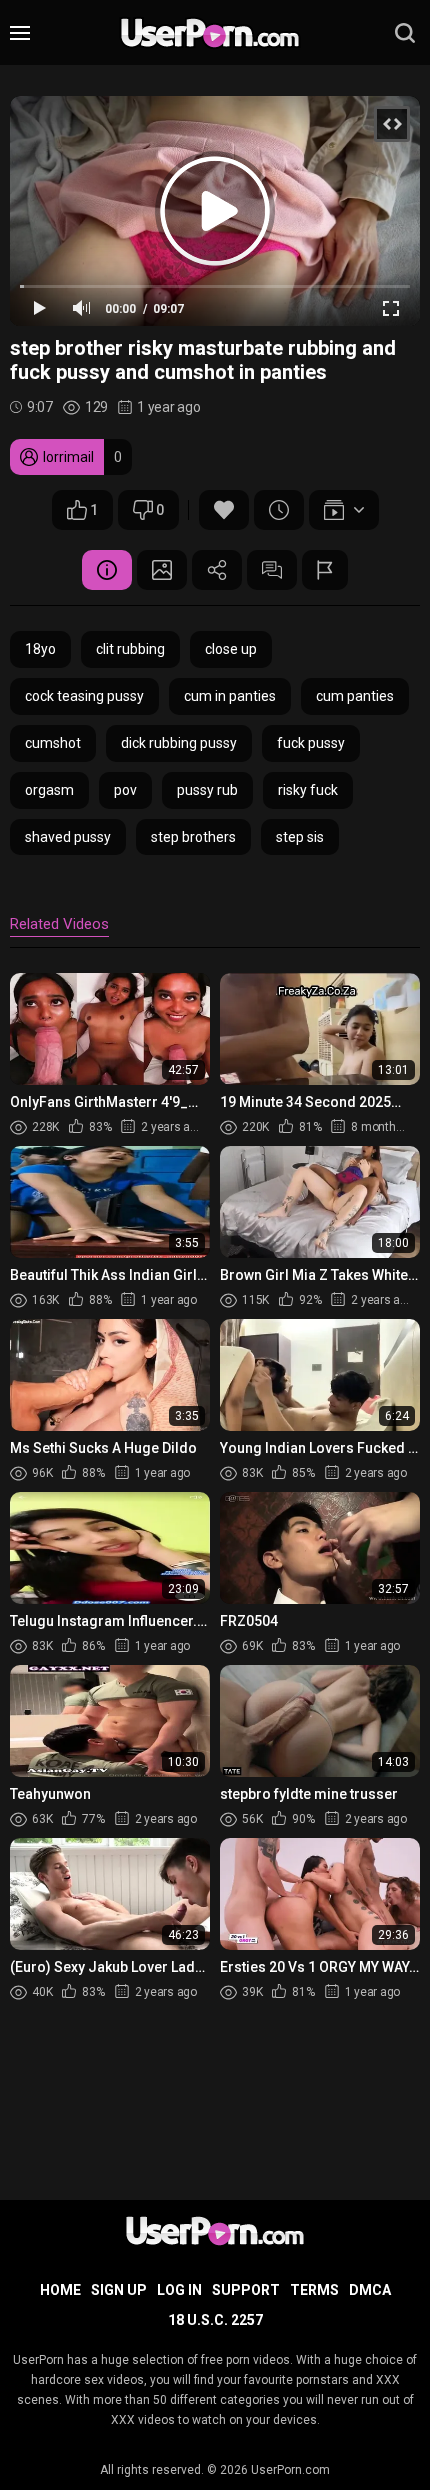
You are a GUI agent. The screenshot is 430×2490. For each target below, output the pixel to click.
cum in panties (230, 696)
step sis (300, 837)
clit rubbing (130, 649)
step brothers (193, 837)
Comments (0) (272, 570)
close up (231, 649)
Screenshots (162, 570)
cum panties (355, 696)
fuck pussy (311, 743)
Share (217, 570)
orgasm (49, 790)
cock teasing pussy (84, 696)
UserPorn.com (290, 2470)
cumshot (53, 743)
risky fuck (308, 790)
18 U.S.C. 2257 (215, 2320)
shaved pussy (68, 837)
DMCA (370, 2290)
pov (125, 790)
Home (60, 2290)
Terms (314, 2290)
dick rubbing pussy (179, 743)
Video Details (107, 570)
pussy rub (207, 790)
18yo (40, 649)
